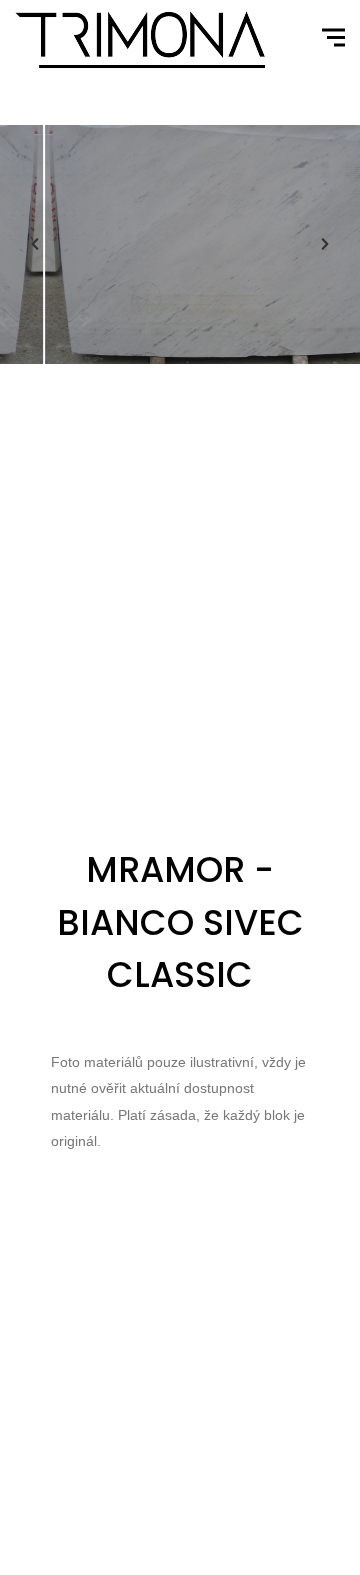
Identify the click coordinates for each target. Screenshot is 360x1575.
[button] (35, 244)
